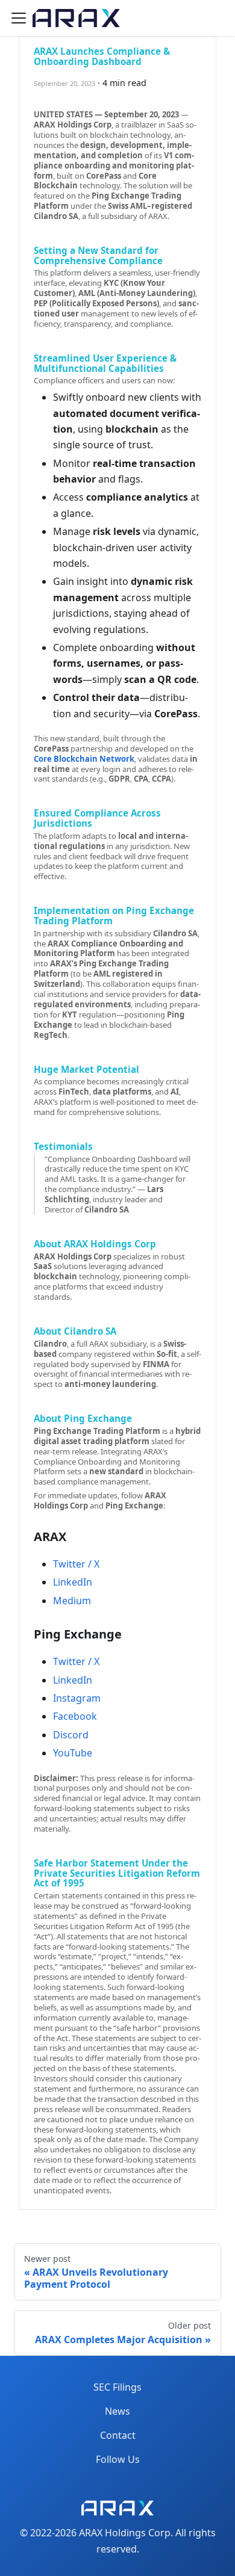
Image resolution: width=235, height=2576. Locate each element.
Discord (71, 1735)
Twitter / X (76, 1564)
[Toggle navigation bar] (19, 18)
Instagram (77, 1698)
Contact (118, 2435)
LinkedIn (73, 1582)
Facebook (75, 1716)
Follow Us (118, 2459)
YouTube (73, 1753)
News (117, 2411)
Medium (72, 1601)
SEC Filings (117, 2387)
